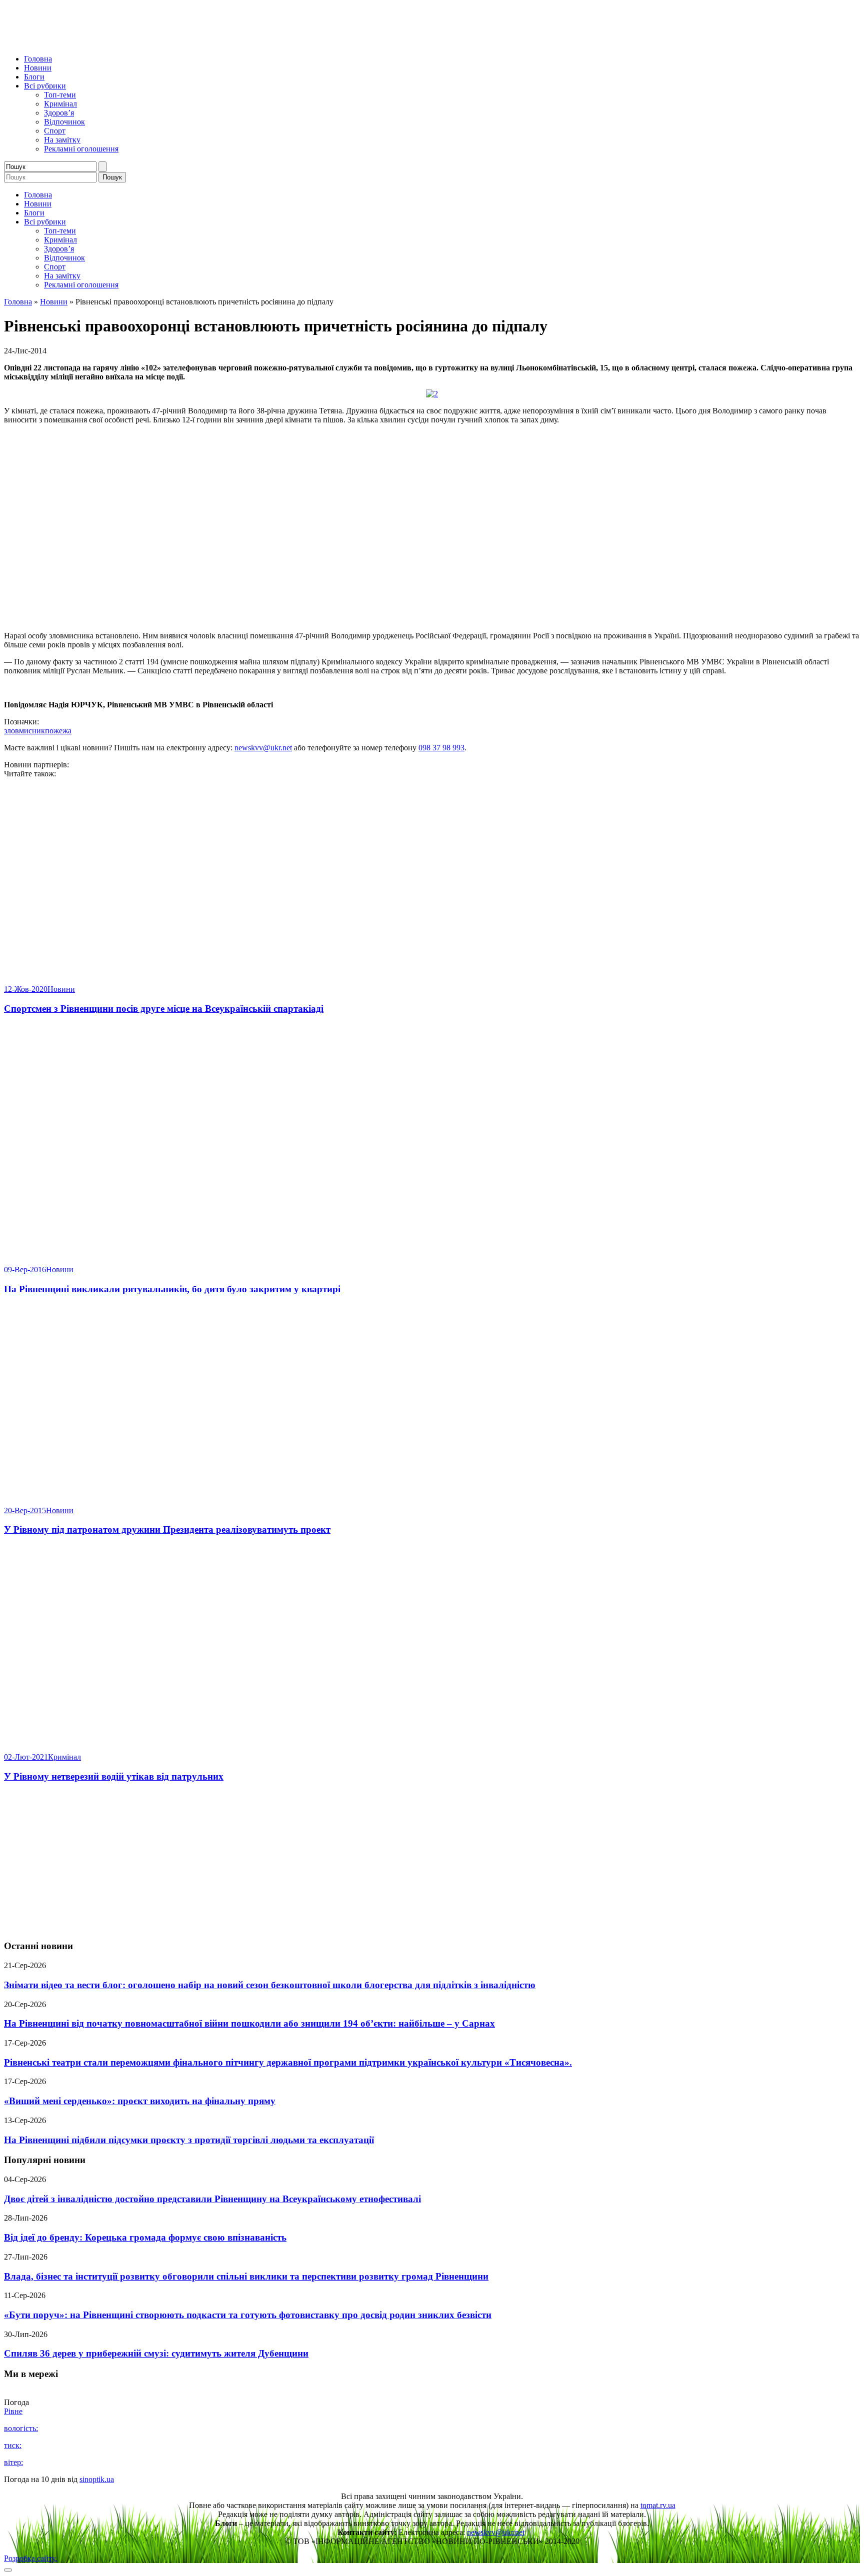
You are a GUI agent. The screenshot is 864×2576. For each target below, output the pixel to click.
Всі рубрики (45, 86)
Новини (38, 68)
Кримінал (60, 104)
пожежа (58, 731)
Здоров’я (59, 113)
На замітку (62, 140)
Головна (38, 59)
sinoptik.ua (97, 2479)
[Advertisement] (432, 1862)
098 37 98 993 (441, 748)
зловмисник (24, 731)
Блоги (34, 77)
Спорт (55, 131)
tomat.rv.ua (658, 2505)
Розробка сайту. (30, 2558)
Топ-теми (60, 95)
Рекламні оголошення (81, 149)
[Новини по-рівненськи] (129, 42)
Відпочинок (64, 122)
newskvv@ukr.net (263, 748)
